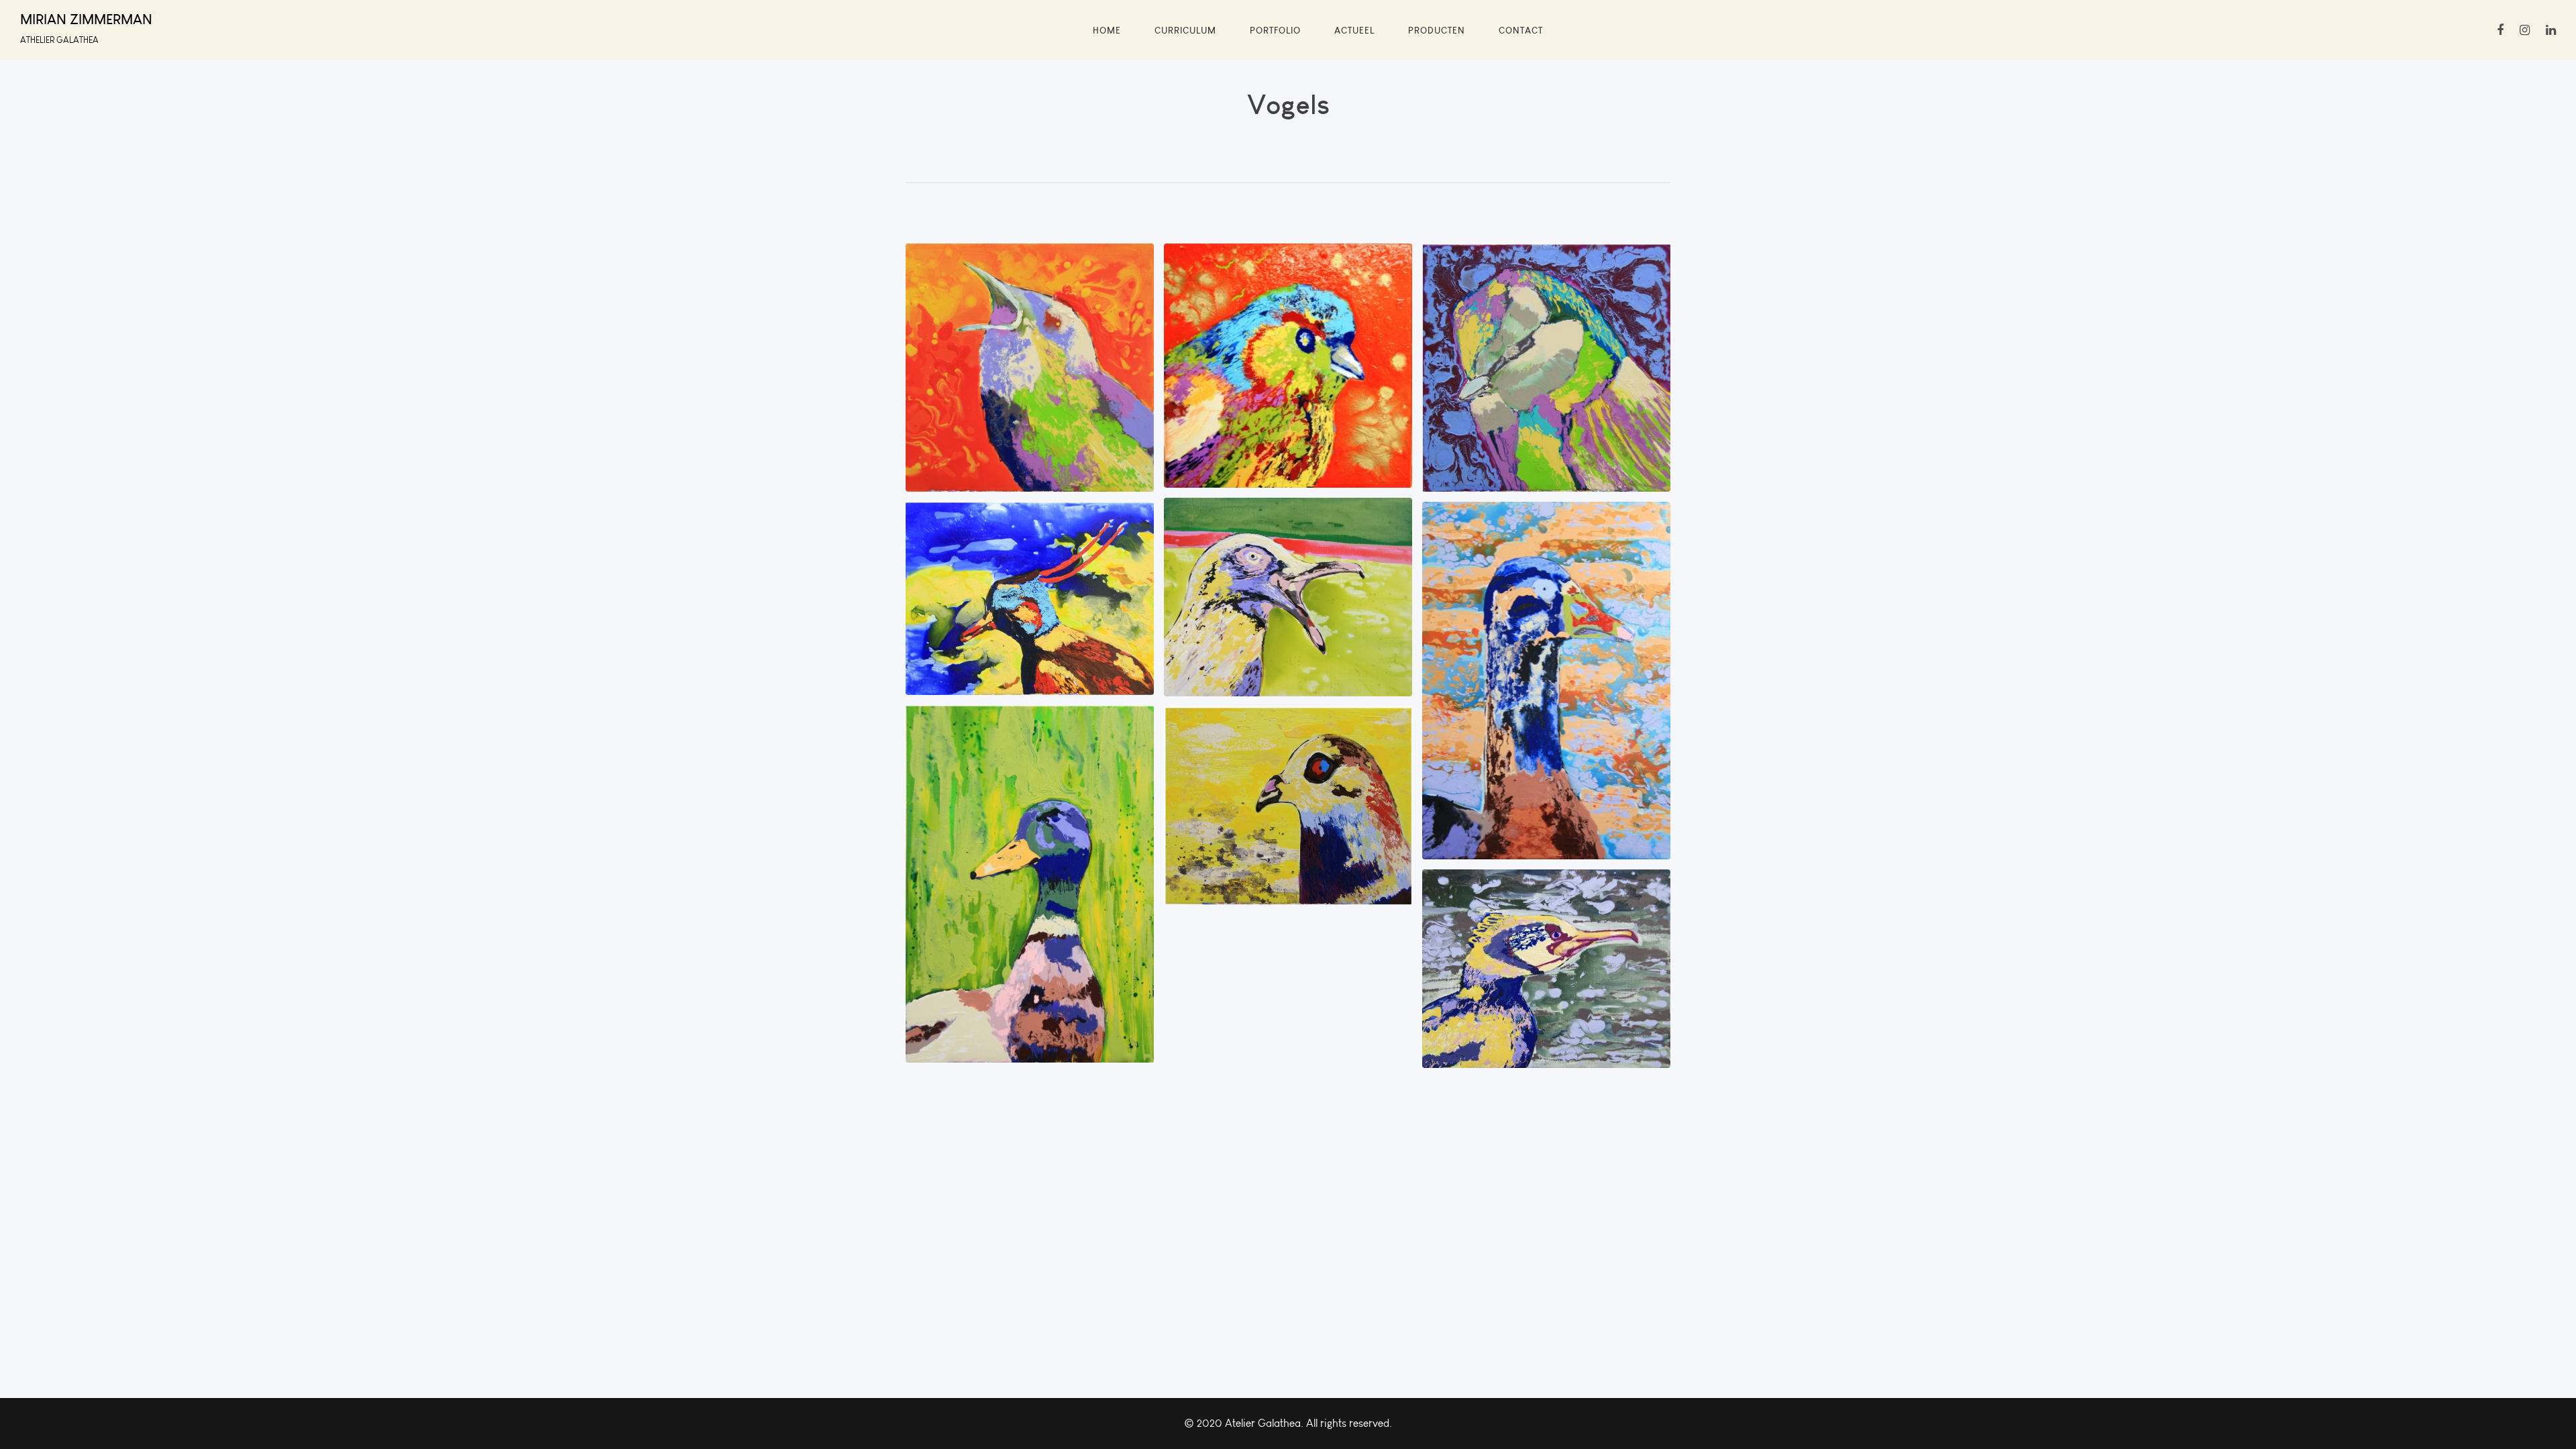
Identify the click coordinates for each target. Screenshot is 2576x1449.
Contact (1521, 30)
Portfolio (1275, 30)
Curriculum (1185, 30)
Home (1107, 30)
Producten (1437, 30)
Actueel (1354, 30)
